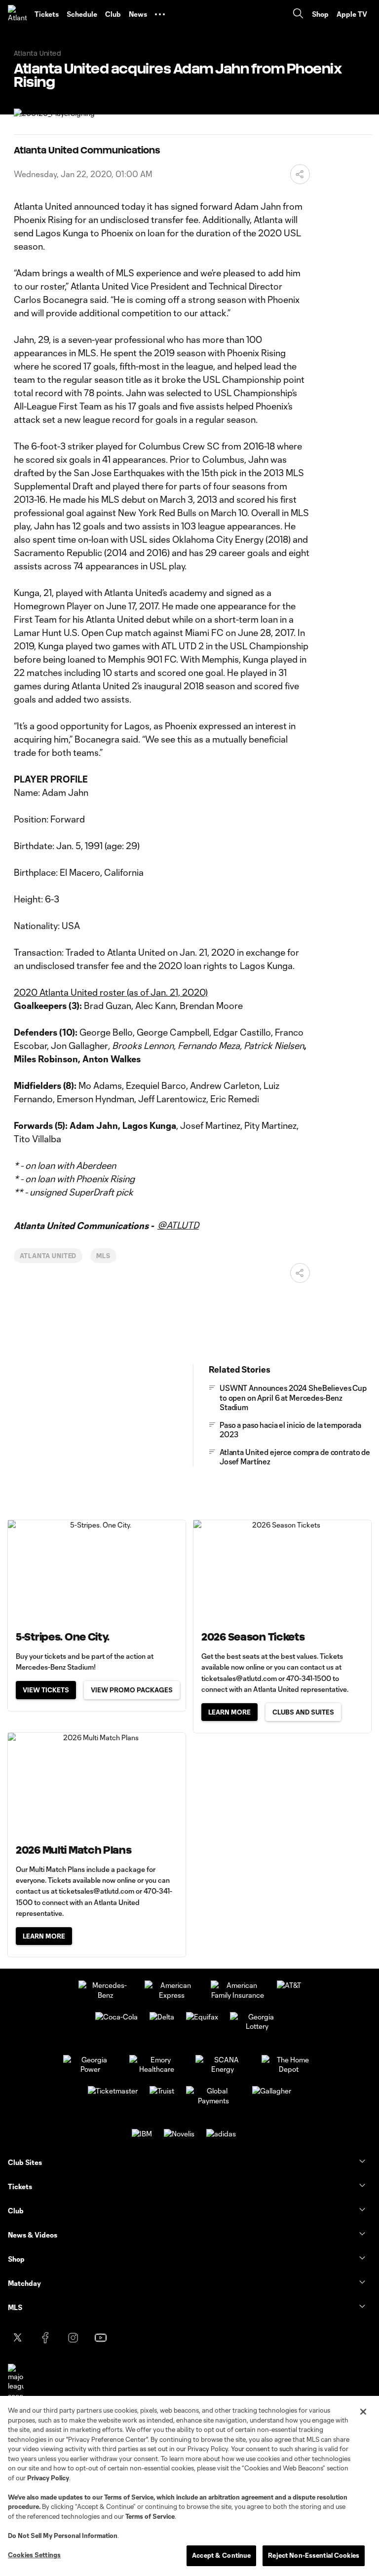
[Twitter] (18, 2338)
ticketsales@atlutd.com (239, 1678)
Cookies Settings (34, 2555)
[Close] (363, 2412)
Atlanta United (48, 1256)
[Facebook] (45, 2338)
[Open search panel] (298, 15)
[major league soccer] (16, 2382)
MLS (103, 1256)
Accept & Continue (221, 2555)
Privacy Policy (48, 2478)
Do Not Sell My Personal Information (63, 2536)
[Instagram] (73, 2338)
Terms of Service (129, 2497)
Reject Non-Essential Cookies (314, 2555)
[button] (160, 14)
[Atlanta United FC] (17, 14)
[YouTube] (101, 2338)
